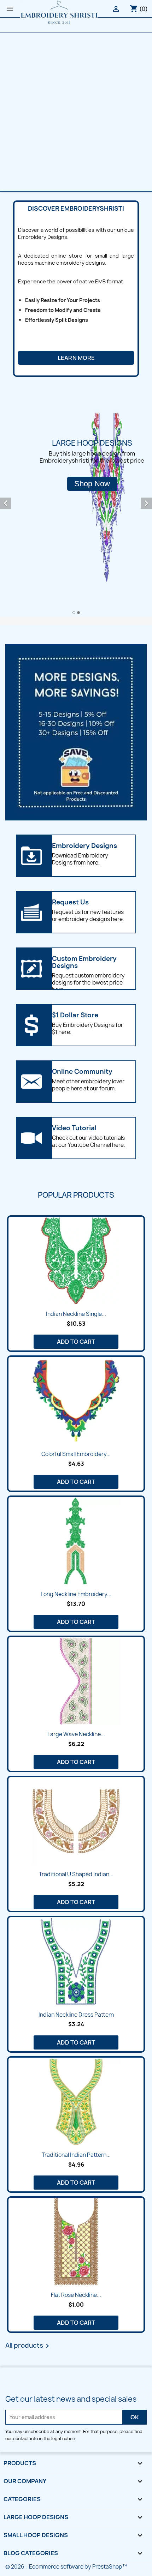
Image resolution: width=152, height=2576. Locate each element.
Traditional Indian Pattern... (76, 2155)
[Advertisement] (76, 112)
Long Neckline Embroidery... (76, 1594)
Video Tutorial (74, 1128)
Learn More (76, 358)
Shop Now (92, 484)
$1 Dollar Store (75, 1015)
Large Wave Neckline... (76, 1734)
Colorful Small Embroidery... (76, 1454)
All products (28, 2346)
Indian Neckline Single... (76, 1314)
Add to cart (76, 1342)
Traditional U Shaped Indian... (76, 1874)
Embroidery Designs (84, 846)
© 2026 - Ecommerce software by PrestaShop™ (66, 2567)
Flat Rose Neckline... (76, 2295)
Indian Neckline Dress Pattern (76, 2015)
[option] (76, 497)
